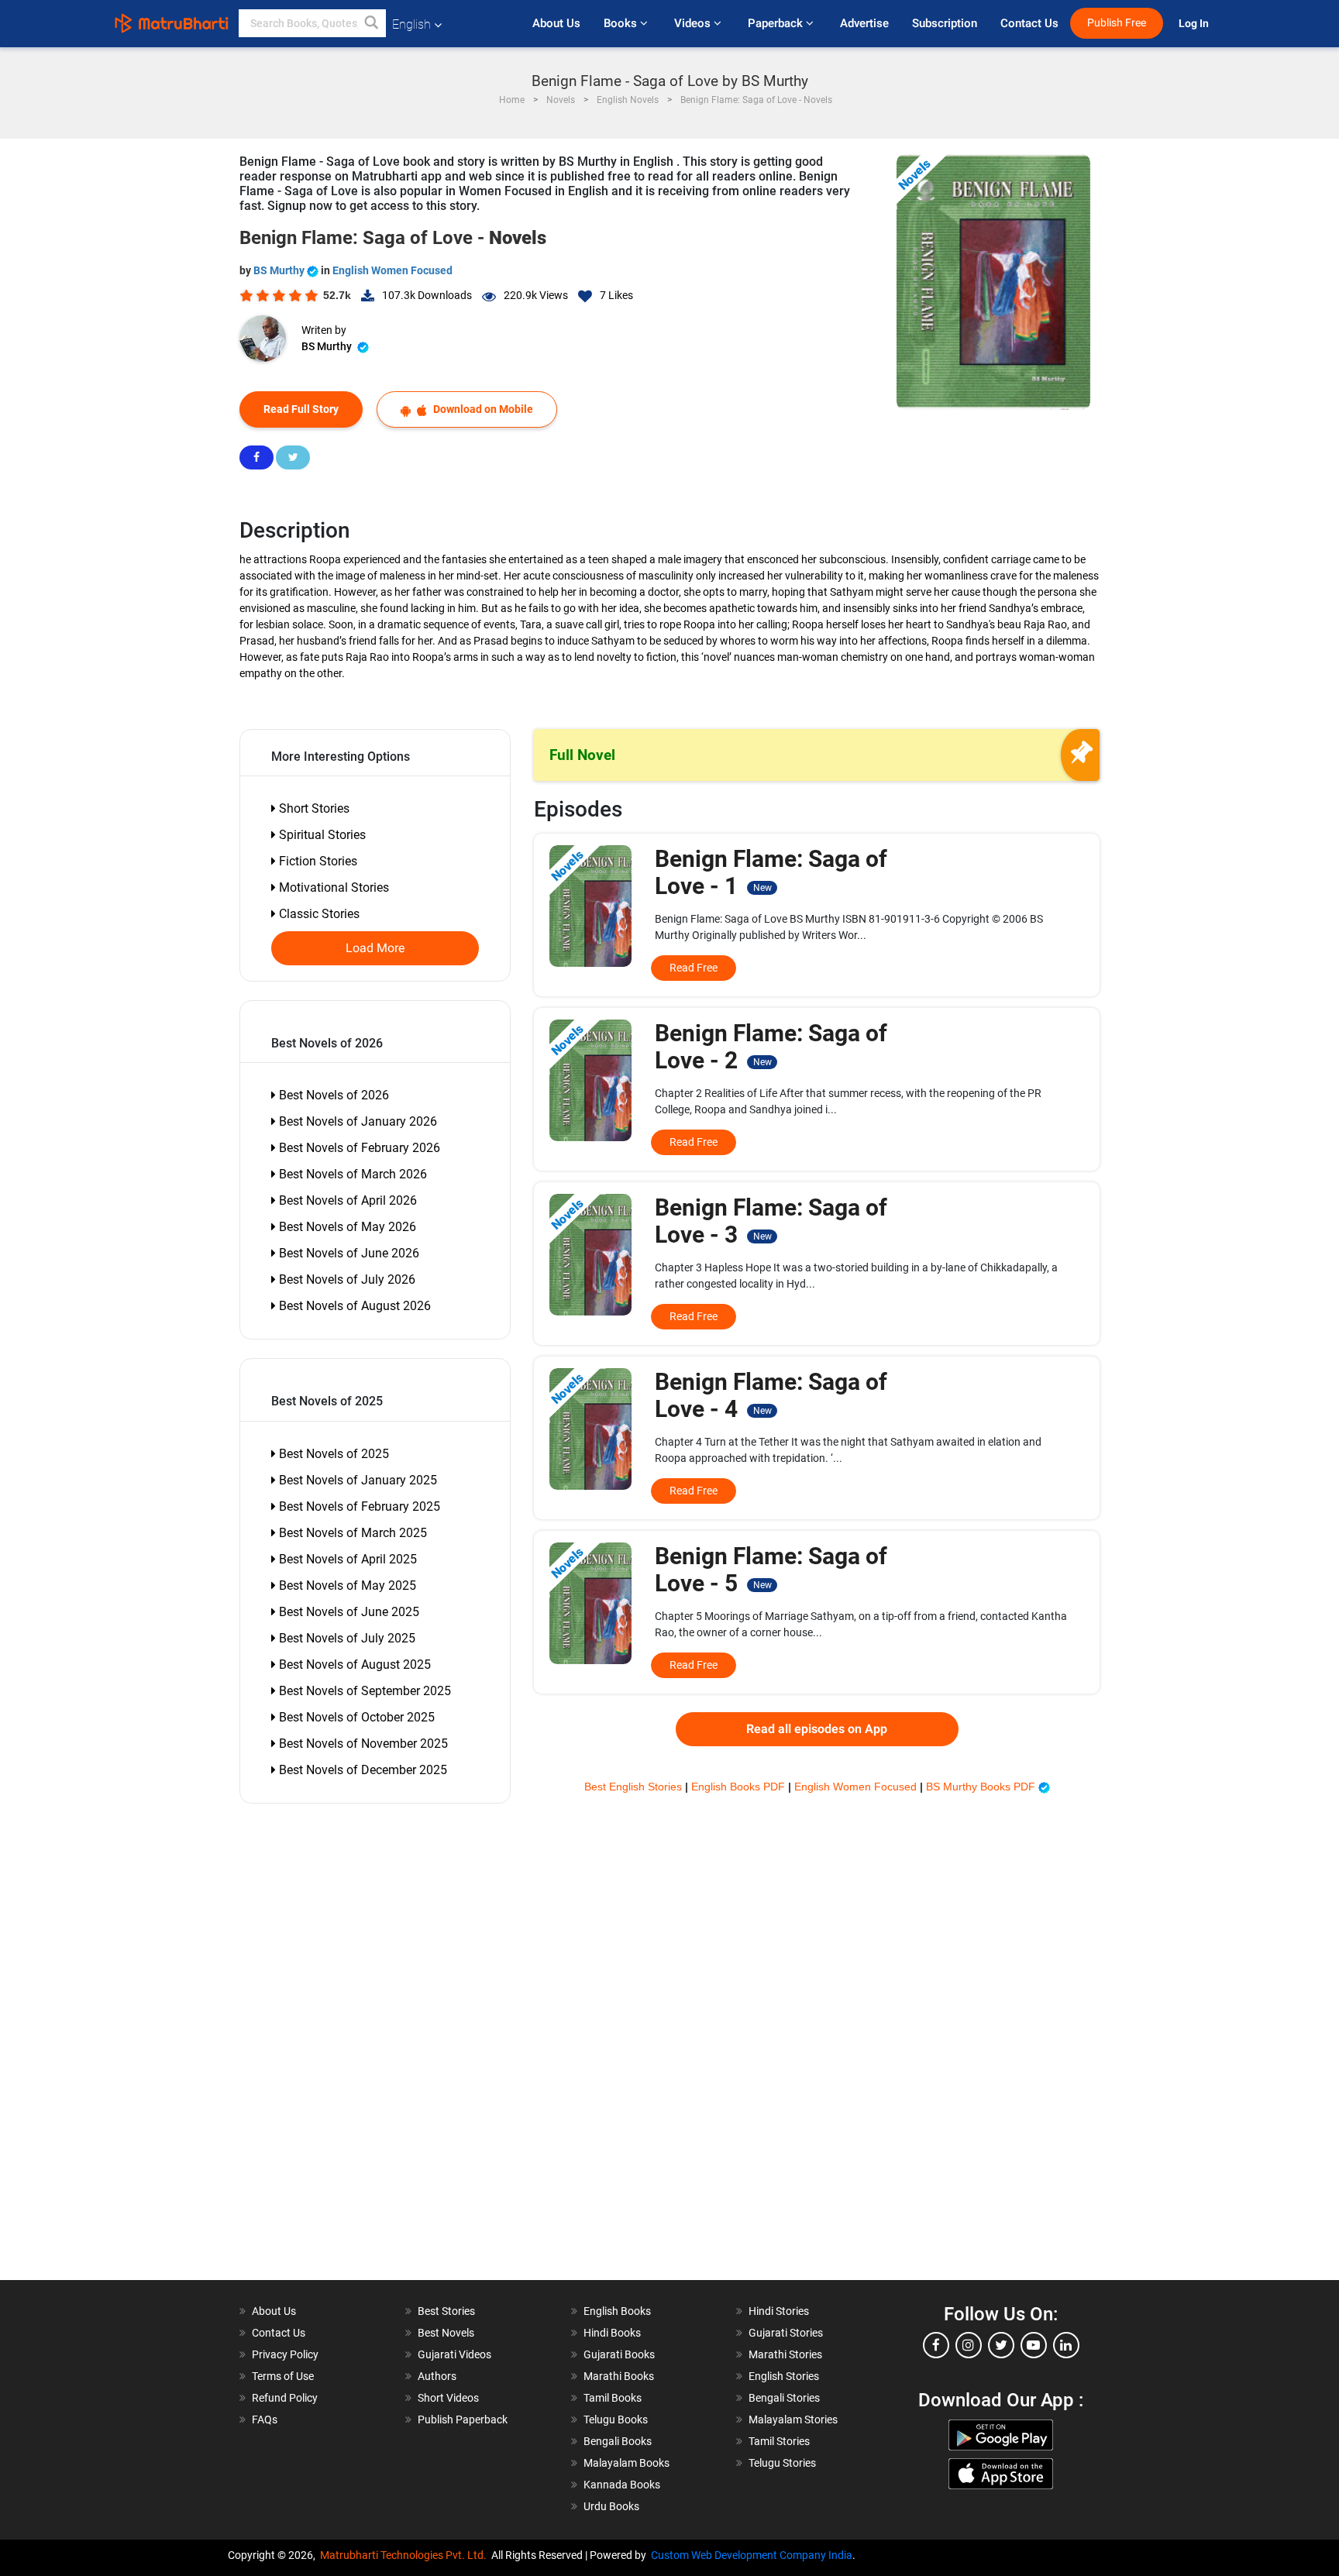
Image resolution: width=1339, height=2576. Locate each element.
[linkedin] (1066, 2345)
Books (622, 23)
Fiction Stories (317, 861)
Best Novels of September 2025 (363, 1691)
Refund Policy (285, 2398)
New (762, 888)
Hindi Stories (779, 2311)
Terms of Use (283, 2376)
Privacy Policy (285, 2354)
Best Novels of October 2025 (355, 1717)
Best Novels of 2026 (332, 1095)
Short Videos (448, 2398)
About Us (556, 23)
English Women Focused (392, 270)
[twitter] (1001, 2345)
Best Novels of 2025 (332, 1454)
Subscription (945, 23)
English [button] (411, 24)
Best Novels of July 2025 (346, 1638)
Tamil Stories (779, 2441)
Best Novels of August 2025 (353, 1665)
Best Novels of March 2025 (351, 1533)
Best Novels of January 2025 (356, 1480)
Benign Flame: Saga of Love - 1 (771, 872)
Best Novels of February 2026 (358, 1148)
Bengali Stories (784, 2398)
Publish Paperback (463, 2420)
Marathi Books (619, 2376)
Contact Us (1029, 23)
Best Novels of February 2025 (358, 1506)
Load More (375, 948)
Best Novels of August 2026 (353, 1306)
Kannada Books (622, 2485)
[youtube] (1034, 2345)
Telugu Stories (782, 2463)
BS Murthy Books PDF (982, 1787)
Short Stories (313, 808)
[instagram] (969, 2345)
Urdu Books (611, 2506)
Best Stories (446, 2311)
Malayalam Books (626, 2463)
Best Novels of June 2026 (348, 1253)
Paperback (777, 23)
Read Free (694, 968)
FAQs (265, 2420)
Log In (1195, 24)
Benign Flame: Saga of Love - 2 (771, 1047)
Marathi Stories (785, 2354)
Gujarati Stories (786, 2333)
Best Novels (446, 2333)
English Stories (784, 2376)
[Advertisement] (329, 2048)
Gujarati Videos (454, 2354)
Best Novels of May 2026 (346, 1227)
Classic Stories (318, 914)
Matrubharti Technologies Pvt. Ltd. (406, 2555)
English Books (617, 2311)
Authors (437, 2376)
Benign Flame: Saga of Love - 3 (771, 1221)
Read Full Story (301, 409)
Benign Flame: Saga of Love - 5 (771, 1570)
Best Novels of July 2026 (346, 1279)
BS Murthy (280, 270)
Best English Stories (635, 1787)
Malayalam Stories (793, 2420)
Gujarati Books (619, 2354)
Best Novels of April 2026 (346, 1200)
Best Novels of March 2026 (351, 1174)
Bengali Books (618, 2441)
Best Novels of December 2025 (361, 1770)
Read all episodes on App (817, 1729)
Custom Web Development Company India (752, 2555)
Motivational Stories (332, 887)
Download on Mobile (482, 409)
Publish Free (1117, 23)
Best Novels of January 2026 (356, 1121)
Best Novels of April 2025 (346, 1559)
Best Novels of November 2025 (362, 1744)
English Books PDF (740, 1787)
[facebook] (936, 2345)
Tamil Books (613, 2398)
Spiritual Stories (321, 835)
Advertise (864, 23)
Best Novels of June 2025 (348, 1612)
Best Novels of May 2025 (346, 1585)
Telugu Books (616, 2420)
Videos (694, 23)
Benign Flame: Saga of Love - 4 (771, 1395)
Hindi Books (612, 2333)
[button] (372, 23)
